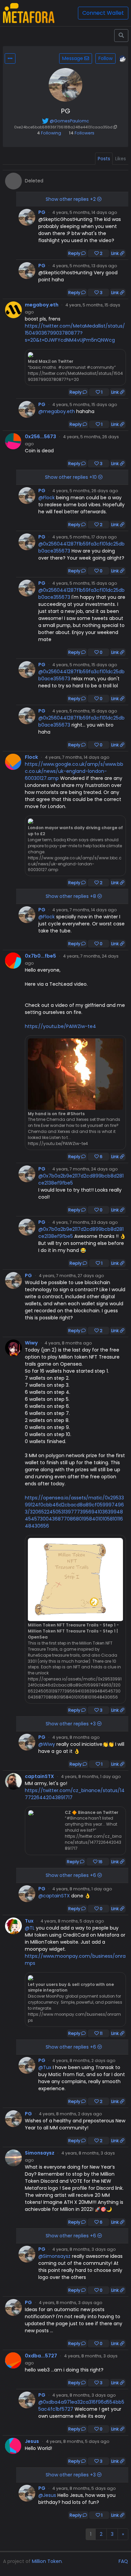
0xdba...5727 (41, 2356)
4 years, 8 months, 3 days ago (84, 2249)
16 (100, 1862)
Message (73, 58)
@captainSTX (54, 1896)
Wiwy (31, 1343)
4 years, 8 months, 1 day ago (91, 1777)
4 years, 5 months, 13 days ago (85, 266)
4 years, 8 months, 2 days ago (84, 2060)
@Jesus (47, 2495)
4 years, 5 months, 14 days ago (85, 212)
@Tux (45, 2067)
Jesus (32, 2441)
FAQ (123, 2561)
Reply (75, 253)
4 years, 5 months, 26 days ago (85, 491)
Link (116, 253)
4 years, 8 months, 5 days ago (72, 1921)
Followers (82, 133)
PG (42, 212)
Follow (105, 58)
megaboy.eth (42, 305)
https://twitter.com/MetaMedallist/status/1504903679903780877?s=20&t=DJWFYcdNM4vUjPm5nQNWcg (75, 333)
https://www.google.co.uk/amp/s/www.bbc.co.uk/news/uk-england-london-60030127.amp (74, 771)
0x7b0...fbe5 (40, 956)
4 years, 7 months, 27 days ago (72, 1276)
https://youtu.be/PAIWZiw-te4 (60, 1026)
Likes (121, 159)
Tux (29, 1921)
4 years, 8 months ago (68, 1343)
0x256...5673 (40, 437)
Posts (104, 159)
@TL (30, 1928)
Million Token (47, 2561)
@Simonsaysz (54, 2256)
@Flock (47, 498)
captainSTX (39, 1776)
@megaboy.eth (57, 411)
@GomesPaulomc (69, 121)
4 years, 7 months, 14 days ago (77, 757)
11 (101, 2033)
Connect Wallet (103, 13)
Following (49, 133)
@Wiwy (47, 1744)
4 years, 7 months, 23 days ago (85, 1222)
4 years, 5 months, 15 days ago (85, 405)
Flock (31, 757)
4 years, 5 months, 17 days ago (85, 537)
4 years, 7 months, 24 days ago (85, 1169)
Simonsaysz (40, 2153)
